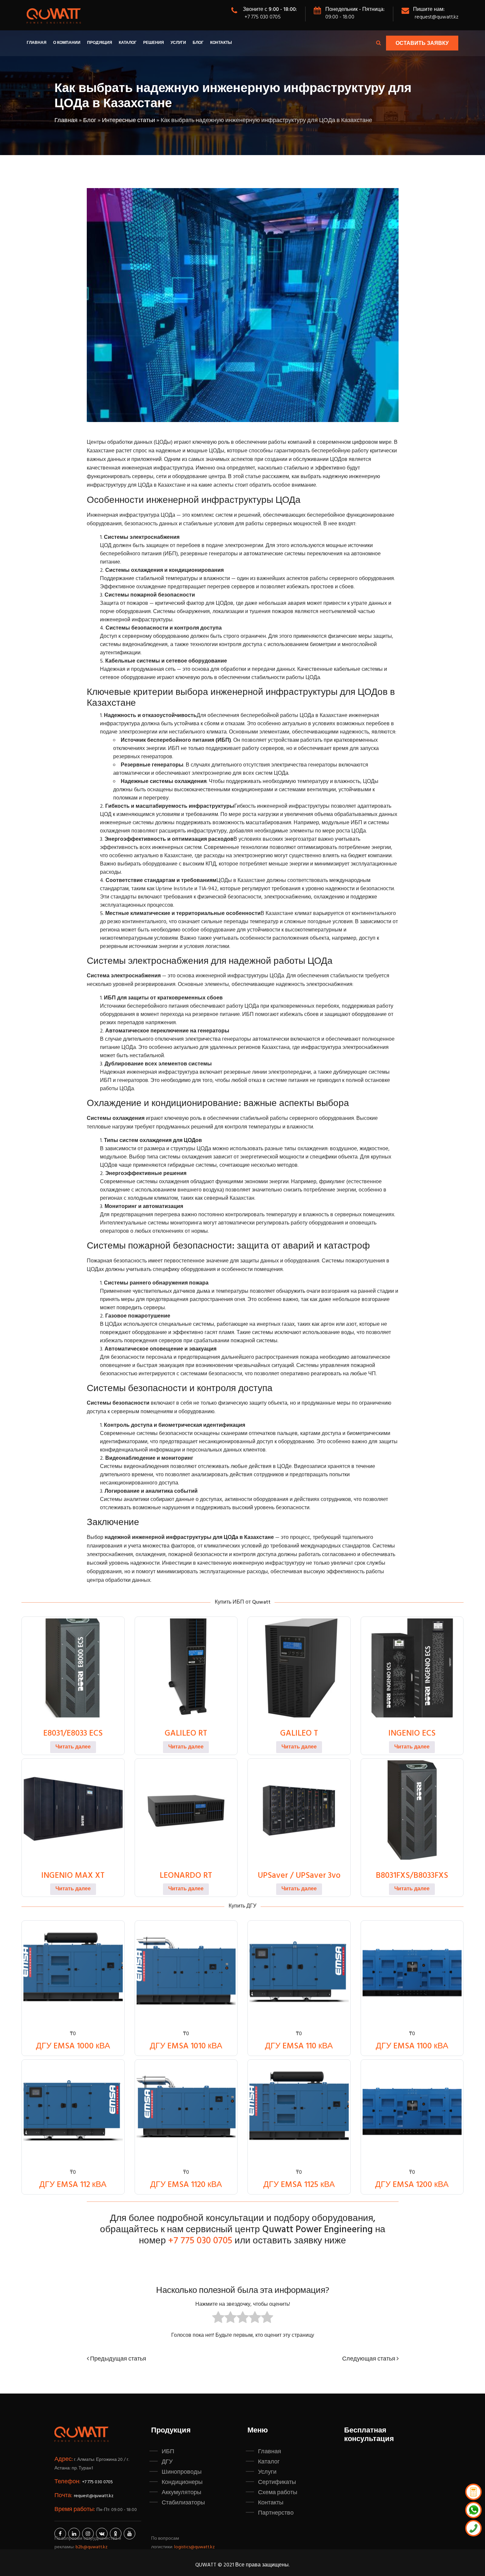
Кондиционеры (182, 2482)
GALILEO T (299, 1734)
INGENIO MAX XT (73, 1876)
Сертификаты (277, 2482)
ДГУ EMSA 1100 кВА (412, 2046)
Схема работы (278, 2493)
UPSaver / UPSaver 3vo (299, 1876)
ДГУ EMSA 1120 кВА (186, 2185)
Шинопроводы (182, 2472)
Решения (154, 43)
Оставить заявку (422, 44)
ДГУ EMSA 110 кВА (299, 2046)
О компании (67, 43)
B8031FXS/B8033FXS (412, 1876)
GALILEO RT (186, 1734)
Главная (37, 43)
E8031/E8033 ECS (73, 1734)
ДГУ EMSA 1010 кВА (186, 2046)
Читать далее (73, 1747)
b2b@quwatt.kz (92, 2547)
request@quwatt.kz (436, 17)
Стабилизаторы (183, 2503)
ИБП (168, 2452)
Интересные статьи (129, 121)
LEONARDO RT (186, 1876)
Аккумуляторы (181, 2493)
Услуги (178, 43)
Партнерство (276, 2513)
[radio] (218, 2319)
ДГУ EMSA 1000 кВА (73, 2046)
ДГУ (167, 2462)
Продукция (100, 43)
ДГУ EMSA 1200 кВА (412, 2185)
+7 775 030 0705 (263, 17)
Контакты (221, 43)
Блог (198, 43)
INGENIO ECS (412, 1734)
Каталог (128, 43)
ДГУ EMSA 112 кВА (73, 2185)
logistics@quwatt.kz (194, 2547)
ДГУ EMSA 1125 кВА (299, 2185)
